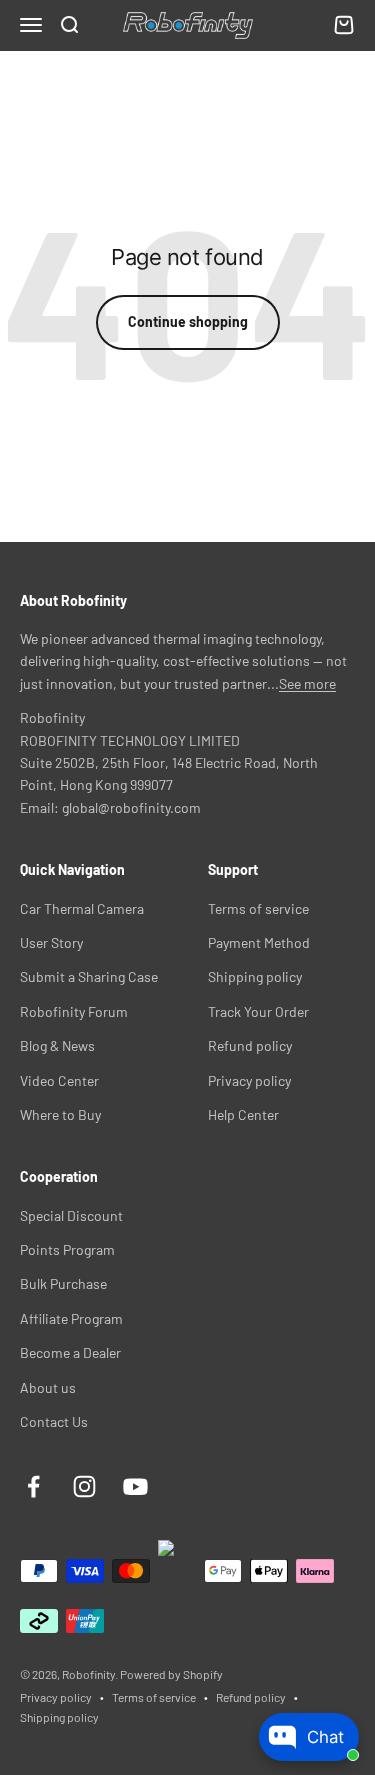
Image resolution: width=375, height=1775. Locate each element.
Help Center (243, 1114)
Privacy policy (249, 1080)
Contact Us (54, 1421)
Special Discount (71, 1215)
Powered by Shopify (171, 1674)
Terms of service (258, 908)
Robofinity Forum (74, 1011)
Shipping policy (255, 976)
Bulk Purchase (63, 1283)
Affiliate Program (71, 1318)
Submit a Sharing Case (89, 976)
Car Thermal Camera (82, 908)
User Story (51, 942)
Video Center (59, 1080)
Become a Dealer (70, 1352)
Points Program (67, 1249)
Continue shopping (188, 321)
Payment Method (259, 942)
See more (307, 683)
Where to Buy (60, 1114)
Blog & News (57, 1045)
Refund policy (250, 1045)
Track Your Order (258, 1011)
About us (48, 1387)
